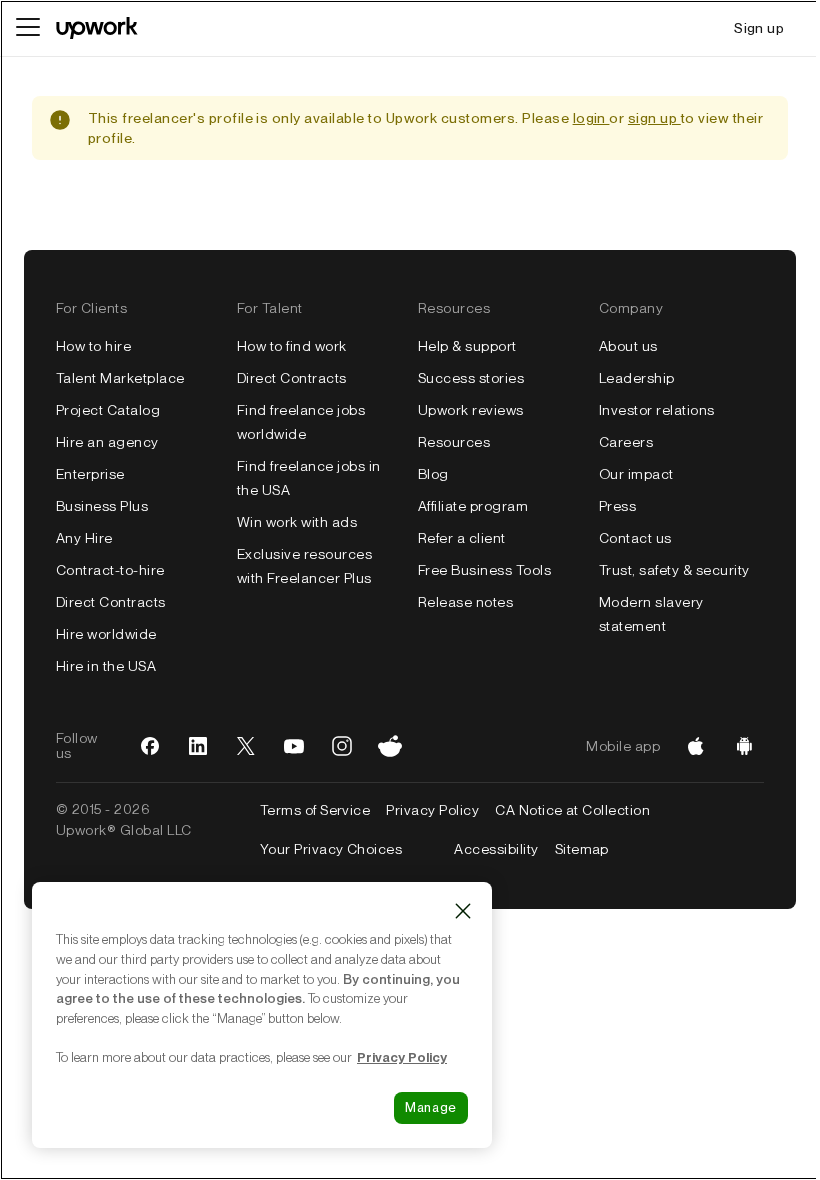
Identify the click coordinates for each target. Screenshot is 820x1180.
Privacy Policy (432, 810)
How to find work (292, 346)
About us (628, 346)
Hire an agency (107, 442)
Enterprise (90, 474)
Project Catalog (108, 410)
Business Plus (102, 506)
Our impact (636, 474)
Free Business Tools (484, 570)
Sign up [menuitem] (759, 28)
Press (617, 506)
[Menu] (28, 28)
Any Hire (84, 538)
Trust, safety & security (674, 570)
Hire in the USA (106, 666)
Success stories (471, 378)
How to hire (93, 346)
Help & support (467, 346)
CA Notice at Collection (572, 810)
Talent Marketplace (120, 378)
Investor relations (657, 410)
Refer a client (462, 538)
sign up (654, 118)
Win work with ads (297, 522)
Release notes (465, 602)
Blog (433, 474)
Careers (626, 442)
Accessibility (496, 849)
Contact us (635, 538)
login (591, 118)
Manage (431, 1107)
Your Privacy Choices (349, 849)
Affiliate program (473, 506)
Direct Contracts (111, 602)
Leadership (637, 378)
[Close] (463, 911)
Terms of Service (315, 810)
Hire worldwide (106, 634)
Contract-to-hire (110, 570)
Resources (454, 442)
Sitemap (582, 849)
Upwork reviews (471, 410)
